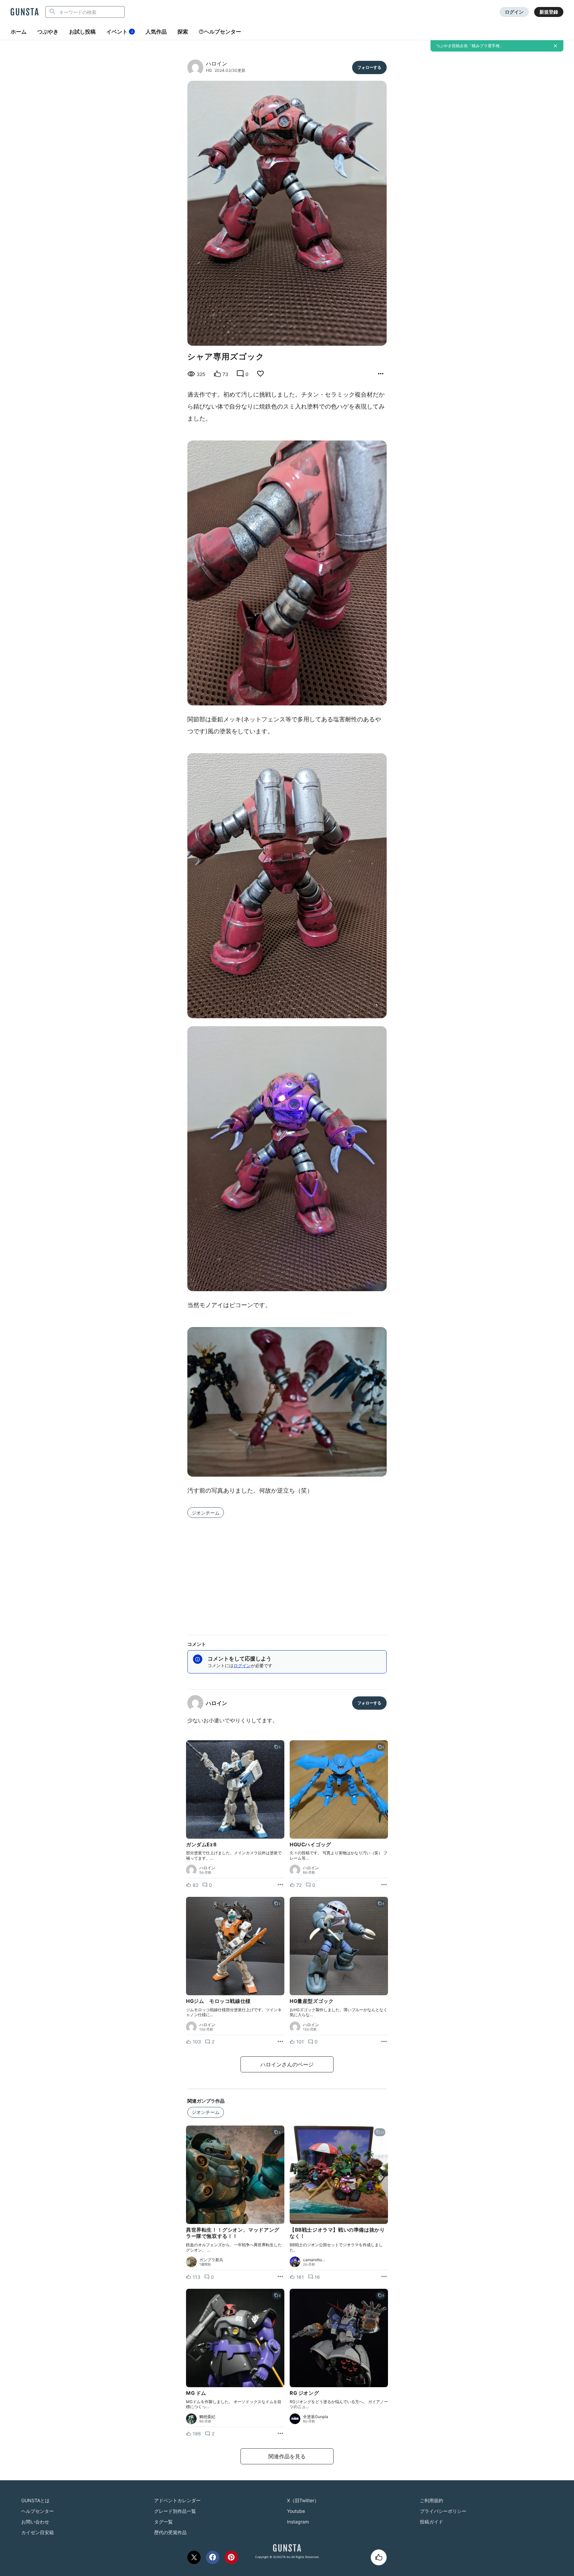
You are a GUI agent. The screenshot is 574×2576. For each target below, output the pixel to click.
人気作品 (156, 32)
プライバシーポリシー (443, 2511)
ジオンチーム (206, 1513)
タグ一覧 (163, 2522)
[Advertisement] (287, 1572)
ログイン (514, 12)
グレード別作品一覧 (175, 2511)
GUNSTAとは (35, 2500)
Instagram (298, 2522)
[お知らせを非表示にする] (555, 46)
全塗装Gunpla (316, 2417)
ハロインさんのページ (287, 2064)
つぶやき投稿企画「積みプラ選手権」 (470, 46)
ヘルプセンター (223, 32)
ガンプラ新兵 (211, 2260)
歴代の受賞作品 (170, 2532)
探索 (183, 32)
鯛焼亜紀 (207, 2417)
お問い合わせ (35, 2522)
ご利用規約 (431, 2500)
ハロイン (217, 63)
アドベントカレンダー (177, 2500)
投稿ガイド (431, 2522)
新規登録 (549, 12)
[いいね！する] (379, 2557)
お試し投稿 (82, 32)
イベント (120, 32)
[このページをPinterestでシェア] (231, 2557)
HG (209, 70)
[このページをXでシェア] (194, 2557)
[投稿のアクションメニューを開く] (280, 1885)
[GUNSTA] (25, 12)
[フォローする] (369, 67)
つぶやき (48, 32)
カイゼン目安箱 (38, 2532)
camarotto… (314, 2260)
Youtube (296, 2511)
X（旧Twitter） (303, 2500)
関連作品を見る (287, 2456)
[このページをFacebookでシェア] (213, 2557)
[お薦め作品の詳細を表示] (381, 374)
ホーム (19, 32)
